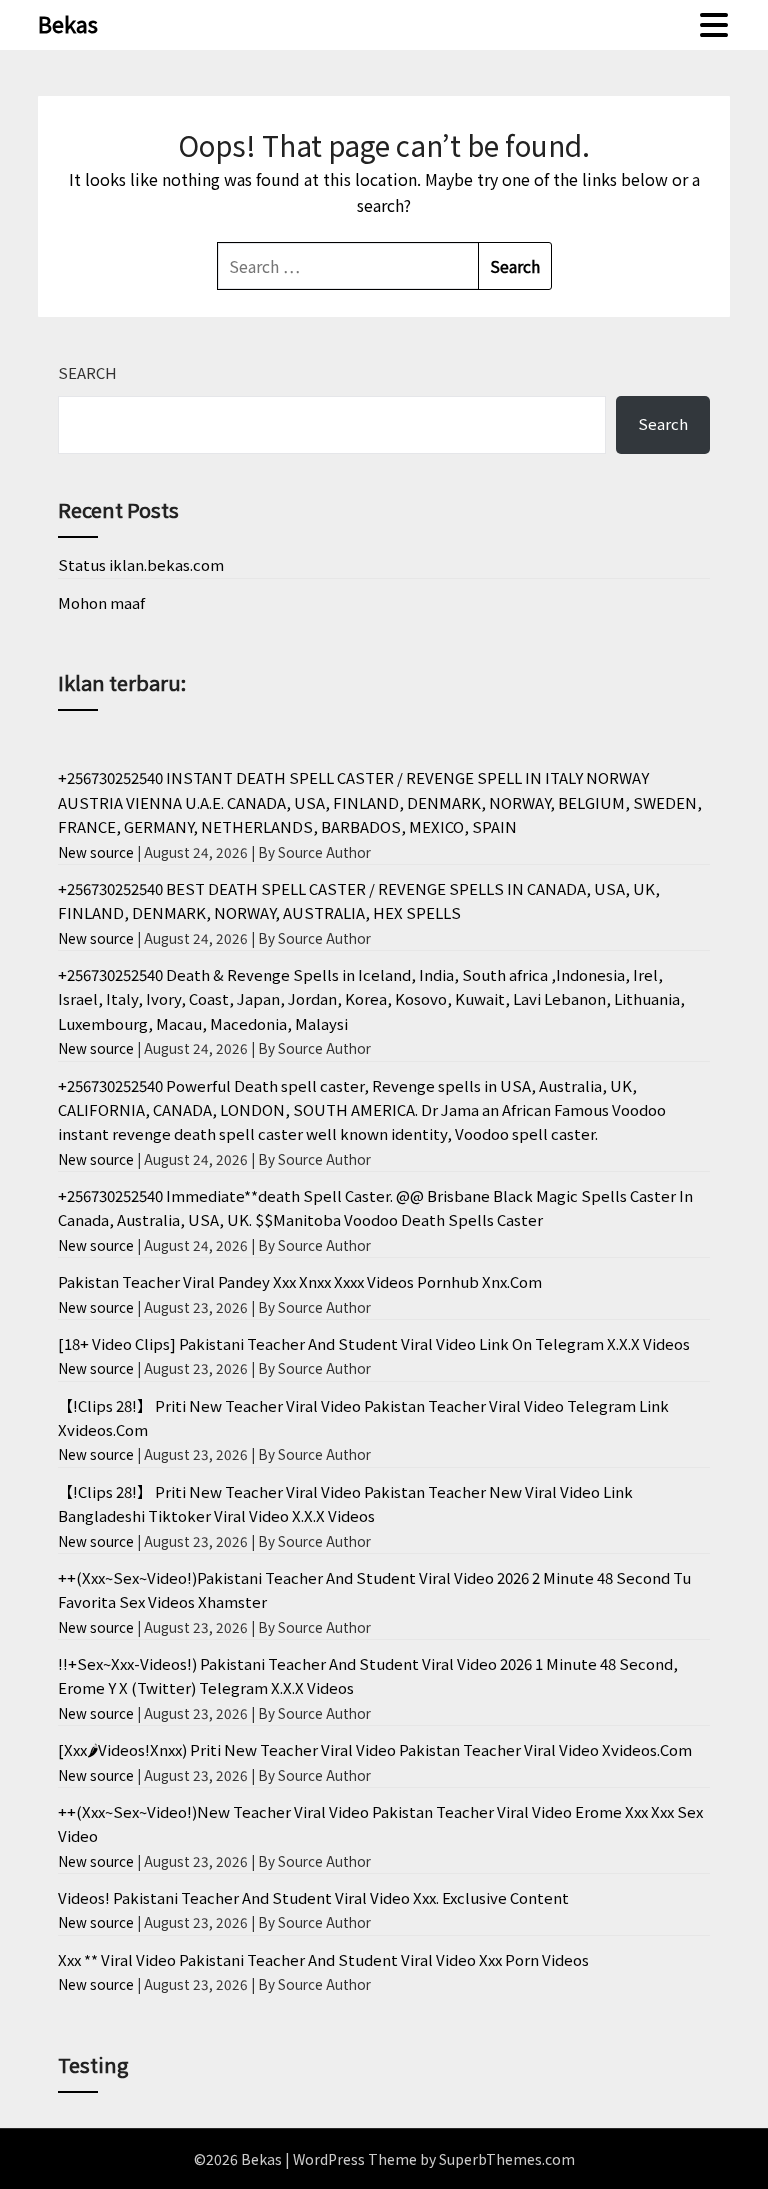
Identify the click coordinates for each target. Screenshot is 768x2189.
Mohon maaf (101, 602)
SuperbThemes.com (507, 2159)
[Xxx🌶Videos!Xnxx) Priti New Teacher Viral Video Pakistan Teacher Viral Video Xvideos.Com (375, 1749)
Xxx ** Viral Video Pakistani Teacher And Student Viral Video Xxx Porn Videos (323, 1959)
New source (96, 852)
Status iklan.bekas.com (141, 564)
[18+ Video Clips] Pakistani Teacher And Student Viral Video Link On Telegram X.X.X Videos (374, 1343)
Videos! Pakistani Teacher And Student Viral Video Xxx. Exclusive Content (313, 1897)
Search (87, 372)
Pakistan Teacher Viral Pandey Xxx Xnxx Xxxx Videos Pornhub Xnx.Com (300, 1281)
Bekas (68, 23)
